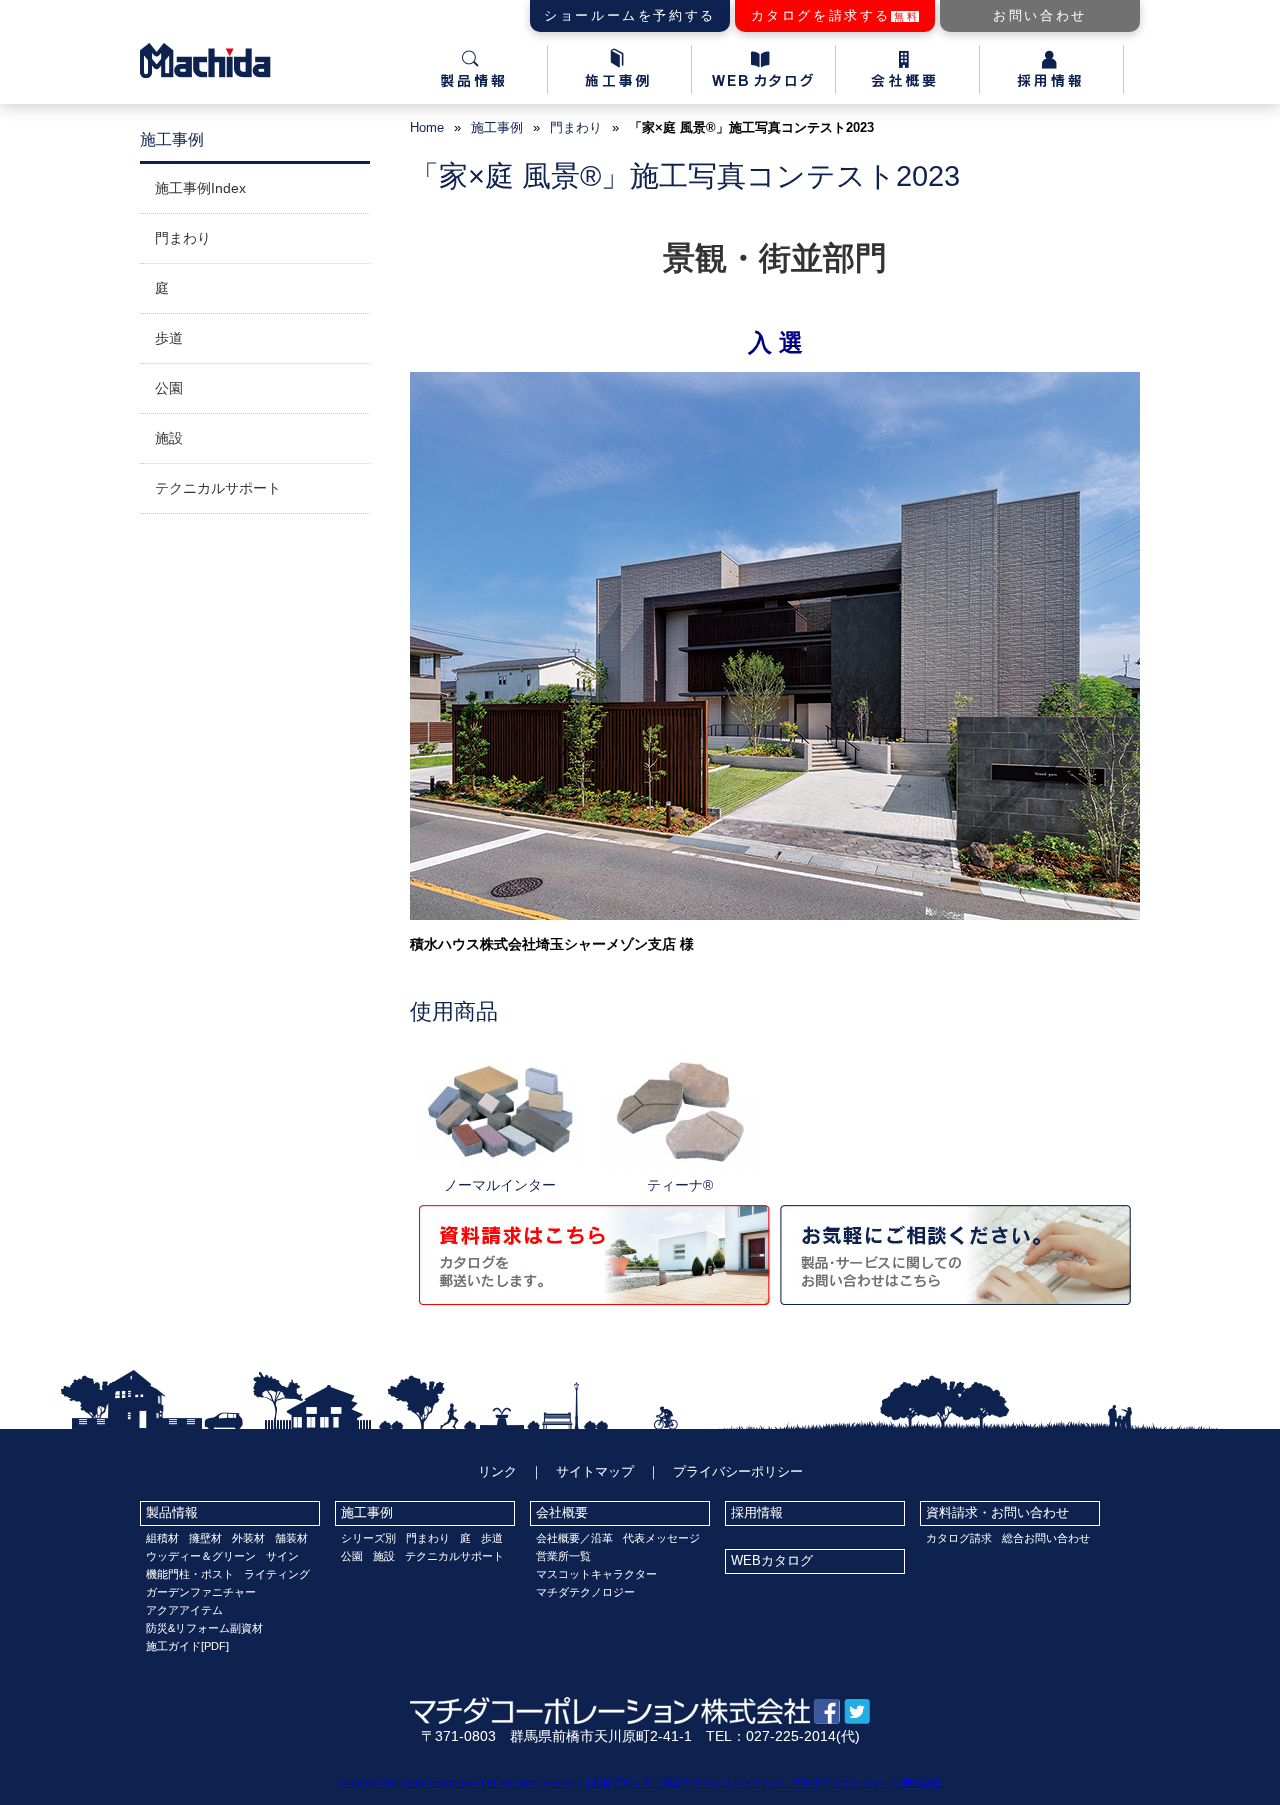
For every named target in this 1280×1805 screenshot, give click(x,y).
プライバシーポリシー (738, 1471)
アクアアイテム (184, 1610)
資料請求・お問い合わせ (997, 1512)
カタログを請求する (835, 15)
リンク (497, 1471)
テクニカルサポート (218, 488)
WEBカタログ (772, 1560)
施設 (169, 438)
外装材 (248, 1538)
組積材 (162, 1538)
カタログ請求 (959, 1538)
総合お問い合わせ (1046, 1538)
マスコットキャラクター (596, 1574)
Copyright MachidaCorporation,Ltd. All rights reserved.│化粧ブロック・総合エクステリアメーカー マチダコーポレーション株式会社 (640, 1782)
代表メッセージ (661, 1538)
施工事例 (367, 1512)
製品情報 (172, 1512)
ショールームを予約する (630, 15)
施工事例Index (200, 188)
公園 (169, 388)
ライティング (277, 1574)
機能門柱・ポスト (190, 1574)
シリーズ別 (368, 1538)
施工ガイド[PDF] (187, 1646)
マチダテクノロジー (585, 1592)
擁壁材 (205, 1538)
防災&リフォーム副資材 (204, 1628)
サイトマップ (595, 1471)
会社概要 (562, 1512)
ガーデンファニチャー (201, 1592)
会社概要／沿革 (574, 1538)
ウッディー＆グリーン (201, 1556)
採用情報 (757, 1512)
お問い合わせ (1040, 15)
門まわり (576, 127)
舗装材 (291, 1538)
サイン (282, 1556)
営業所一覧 (563, 1556)
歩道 (169, 338)
